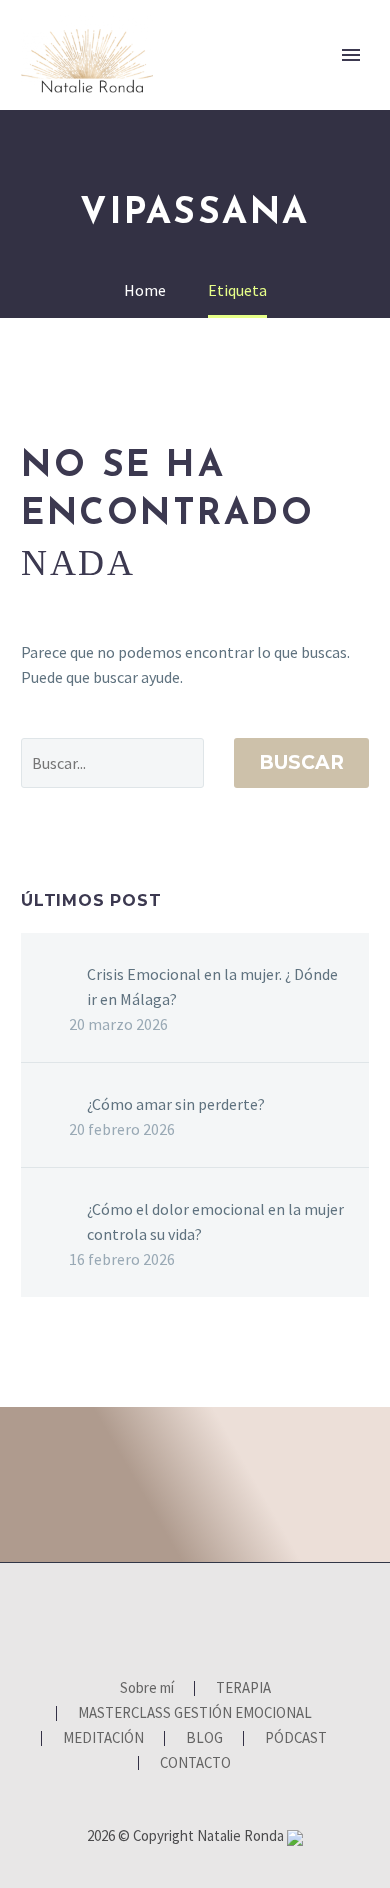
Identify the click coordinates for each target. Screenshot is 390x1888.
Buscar (301, 762)
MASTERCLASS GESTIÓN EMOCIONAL (195, 1713)
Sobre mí (225, 87)
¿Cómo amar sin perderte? (176, 1104)
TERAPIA (330, 87)
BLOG (204, 1738)
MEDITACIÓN (103, 1738)
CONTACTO (195, 1763)
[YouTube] (208, 1617)
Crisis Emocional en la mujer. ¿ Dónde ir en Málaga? (212, 986)
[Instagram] (182, 1617)
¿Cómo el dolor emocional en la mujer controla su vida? (215, 1221)
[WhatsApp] (234, 1617)
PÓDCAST (296, 1738)
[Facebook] (156, 1617)
